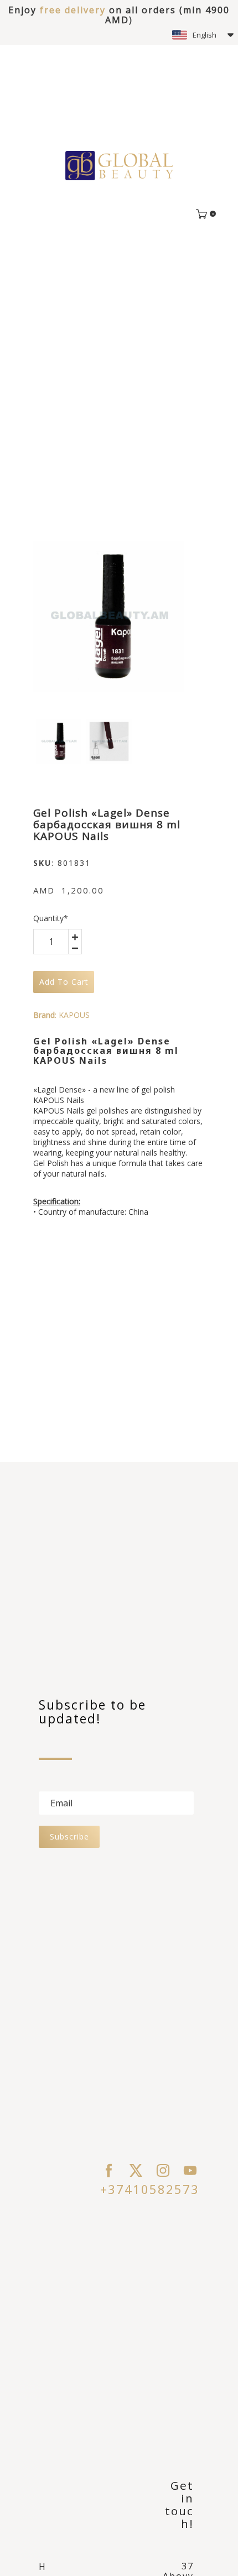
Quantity (51, 918)
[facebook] (109, 2170)
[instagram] (163, 2170)
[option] (108, 616)
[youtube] (190, 2170)
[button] (203, 35)
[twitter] (136, 2170)
